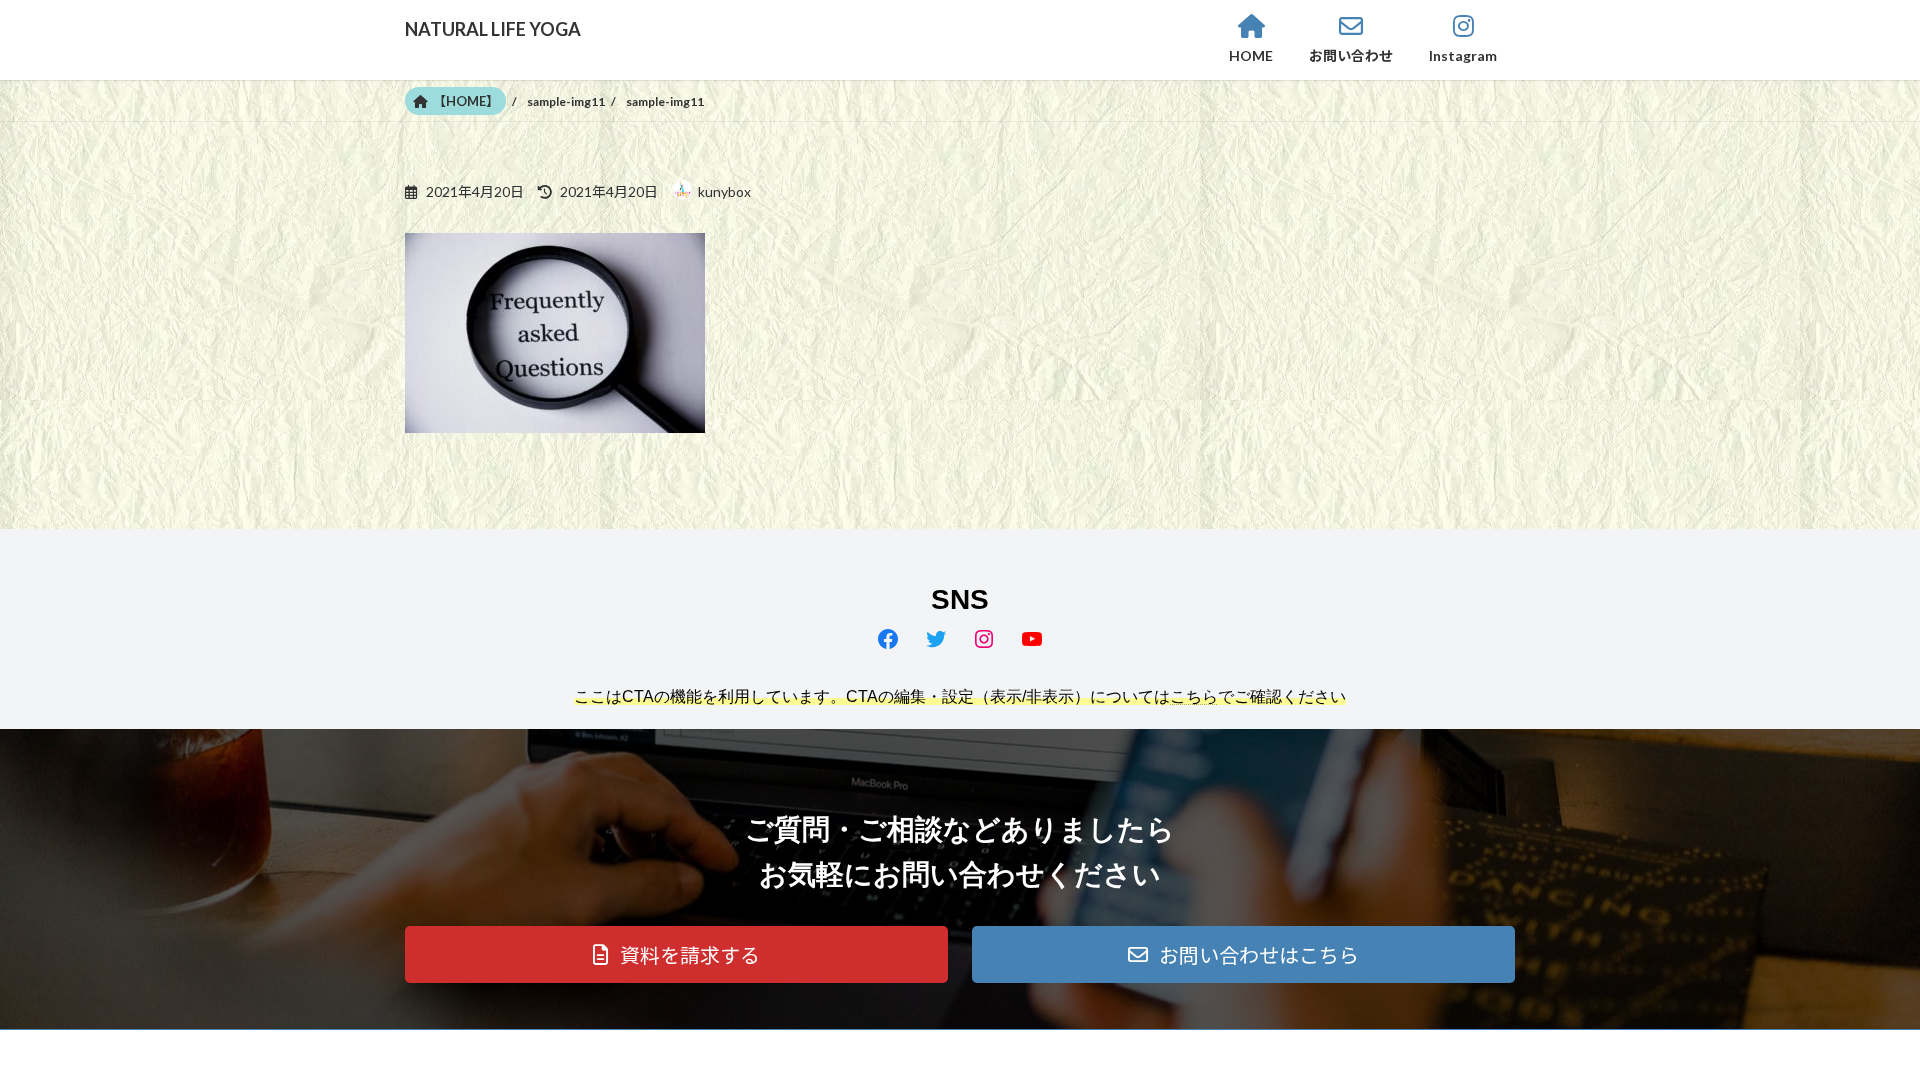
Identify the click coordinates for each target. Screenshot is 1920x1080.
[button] (676, 954)
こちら (1194, 696)
